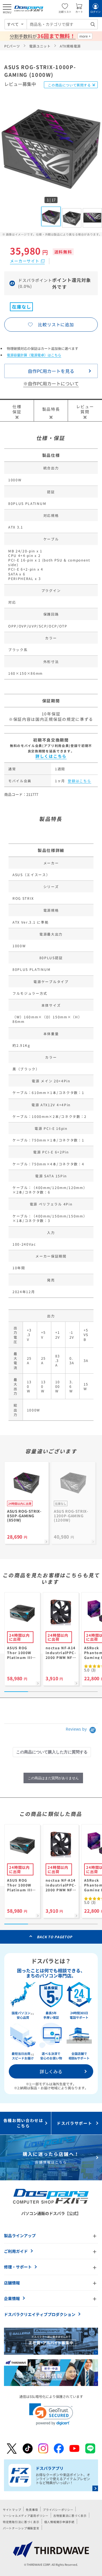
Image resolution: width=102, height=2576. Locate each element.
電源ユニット (40, 46)
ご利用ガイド (16, 2251)
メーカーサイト (25, 261)
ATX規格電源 (70, 46)
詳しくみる (51, 2071)
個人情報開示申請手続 (59, 2522)
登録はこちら (79, 781)
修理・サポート (18, 2267)
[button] (51, 2414)
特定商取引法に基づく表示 (21, 2522)
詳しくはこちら (51, 756)
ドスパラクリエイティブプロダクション (40, 2314)
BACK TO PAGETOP (55, 1937)
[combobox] (62, 24)
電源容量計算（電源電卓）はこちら (34, 355)
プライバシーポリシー (58, 2510)
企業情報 (12, 2298)
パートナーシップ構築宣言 (21, 2528)
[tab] (52, 1752)
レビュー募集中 (20, 84)
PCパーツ (12, 46)
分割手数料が (42, 36)
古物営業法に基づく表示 (70, 2516)
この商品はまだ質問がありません (53, 1778)
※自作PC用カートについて (51, 383)
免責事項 (32, 2510)
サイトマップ (12, 2510)
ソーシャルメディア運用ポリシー (26, 2516)
